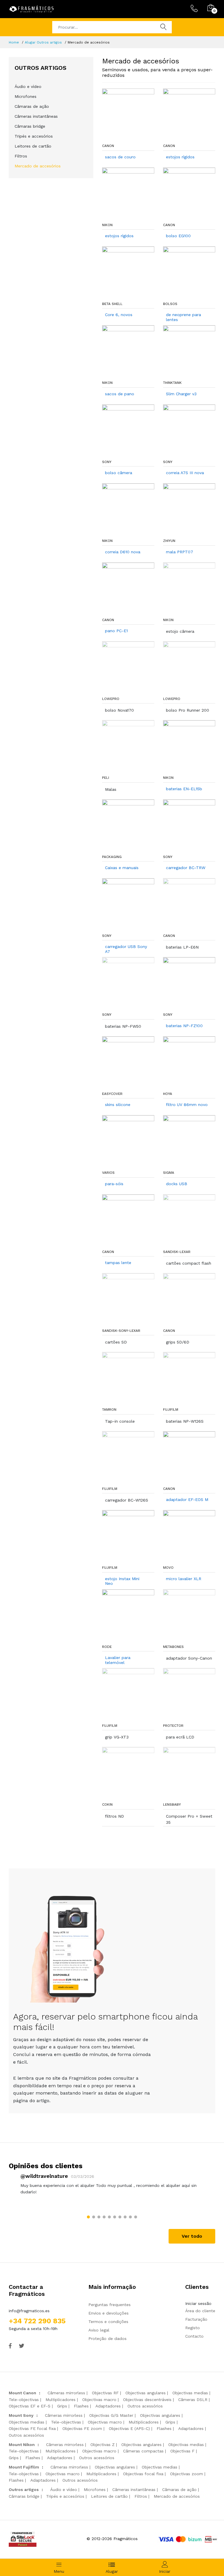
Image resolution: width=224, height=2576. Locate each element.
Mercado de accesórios (38, 166)
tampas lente (118, 1263)
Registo (192, 2328)
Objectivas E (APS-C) (129, 2428)
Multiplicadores (61, 2400)
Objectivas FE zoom (82, 2428)
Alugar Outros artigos (43, 42)
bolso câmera (119, 473)
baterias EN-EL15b (184, 789)
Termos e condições (108, 2322)
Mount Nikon (22, 2445)
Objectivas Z (103, 2445)
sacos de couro (120, 157)
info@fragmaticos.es (29, 2311)
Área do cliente (200, 2311)
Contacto (194, 2336)
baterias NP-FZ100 (184, 1026)
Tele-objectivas (24, 2400)
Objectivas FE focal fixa (32, 2428)
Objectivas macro (99, 2400)
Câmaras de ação (32, 106)
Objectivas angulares (146, 2393)
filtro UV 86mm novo (187, 1105)
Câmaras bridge (30, 126)
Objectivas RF (105, 2393)
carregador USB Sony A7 (126, 949)
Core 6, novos (119, 315)
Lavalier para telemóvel (118, 1660)
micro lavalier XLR (184, 1579)
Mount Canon (22, 2393)
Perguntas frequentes (110, 2305)
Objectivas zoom (187, 2474)
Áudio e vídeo (28, 86)
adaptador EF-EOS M (187, 1500)
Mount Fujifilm (24, 2467)
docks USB (177, 1184)
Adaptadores (108, 2406)
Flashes (81, 2406)
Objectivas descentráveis (147, 2400)
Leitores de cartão (33, 146)
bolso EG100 (178, 236)
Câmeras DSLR (193, 2400)
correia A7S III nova (185, 473)
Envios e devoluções (108, 2313)
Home (14, 42)
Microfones (26, 96)
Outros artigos (24, 2490)
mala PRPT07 (180, 552)
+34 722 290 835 (37, 2321)
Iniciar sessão (198, 2303)
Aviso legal (99, 2330)
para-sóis (114, 1184)
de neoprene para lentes (183, 317)
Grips (62, 2406)
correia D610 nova (123, 552)
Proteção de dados (107, 2338)
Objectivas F (182, 2451)
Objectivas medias (190, 2393)
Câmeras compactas (143, 2451)
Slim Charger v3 (181, 394)
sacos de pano (120, 394)
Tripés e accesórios (34, 136)
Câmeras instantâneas (36, 116)
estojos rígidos (180, 157)
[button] (88, 2217)
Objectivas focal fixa (143, 2474)
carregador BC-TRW (186, 868)
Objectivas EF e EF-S (30, 2406)
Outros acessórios (145, 2406)
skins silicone (118, 1105)
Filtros (21, 156)
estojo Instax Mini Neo (122, 1581)
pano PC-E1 (116, 631)
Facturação (196, 2319)
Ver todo (192, 2236)
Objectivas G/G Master (111, 2415)
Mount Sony (21, 2415)
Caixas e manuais (122, 868)
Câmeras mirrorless (66, 2393)
